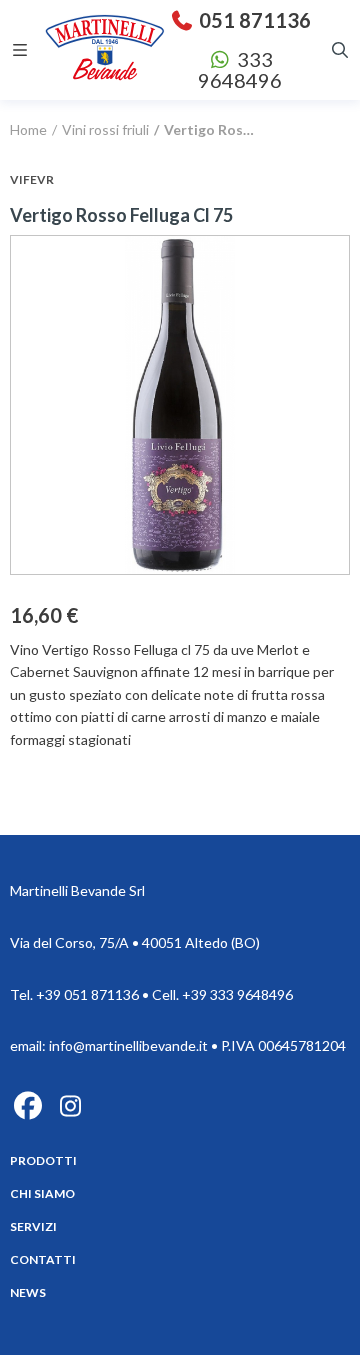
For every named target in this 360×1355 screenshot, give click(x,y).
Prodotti (43, 1160)
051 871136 (253, 20)
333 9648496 (240, 69)
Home (28, 129)
